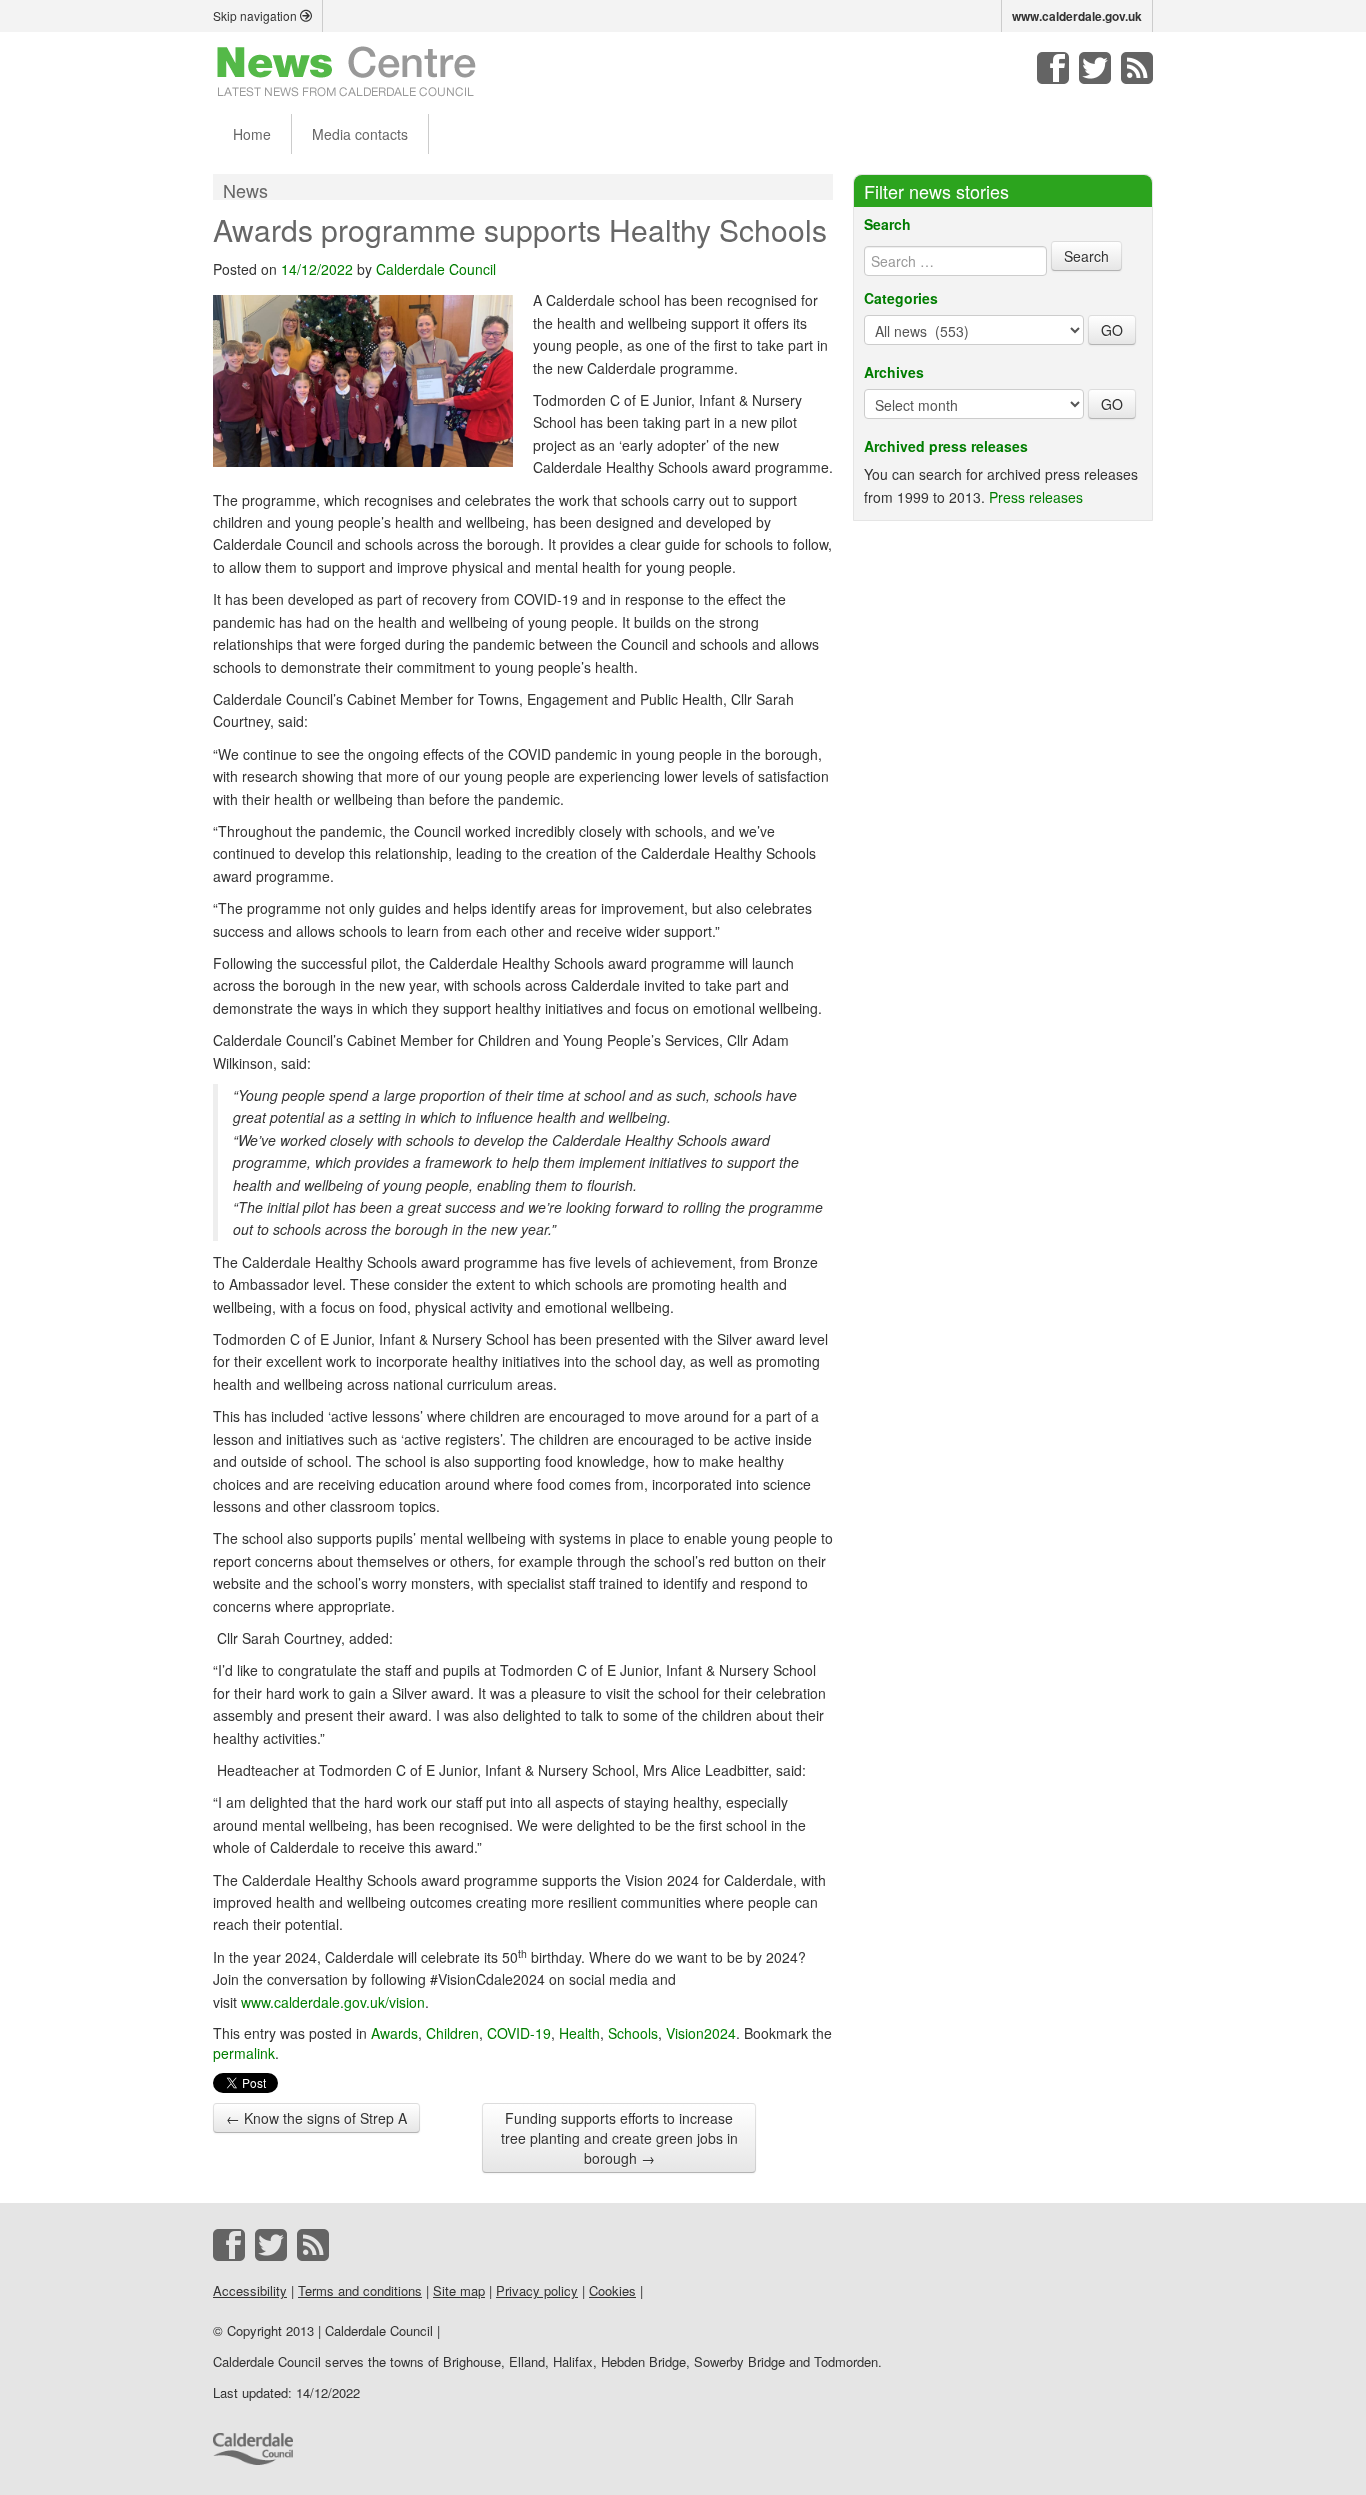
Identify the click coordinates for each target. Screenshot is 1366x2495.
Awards (394, 2033)
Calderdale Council (436, 269)
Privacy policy (537, 2290)
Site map (459, 2290)
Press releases (1036, 497)
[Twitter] (1095, 68)
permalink (244, 2053)
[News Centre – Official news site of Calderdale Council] (346, 70)
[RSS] (1137, 68)
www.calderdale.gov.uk (1077, 16)
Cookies (612, 2290)
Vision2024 (701, 2033)
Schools (633, 2033)
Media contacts (360, 134)
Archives (894, 372)
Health (579, 2033)
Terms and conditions (360, 2290)
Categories (901, 298)
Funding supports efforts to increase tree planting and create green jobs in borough (619, 2138)
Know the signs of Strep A (316, 2118)
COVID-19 (519, 2033)
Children (452, 2033)
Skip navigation (256, 15)
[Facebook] (1053, 68)
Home (252, 134)
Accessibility (250, 2290)
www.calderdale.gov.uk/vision (333, 2002)
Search (887, 224)
